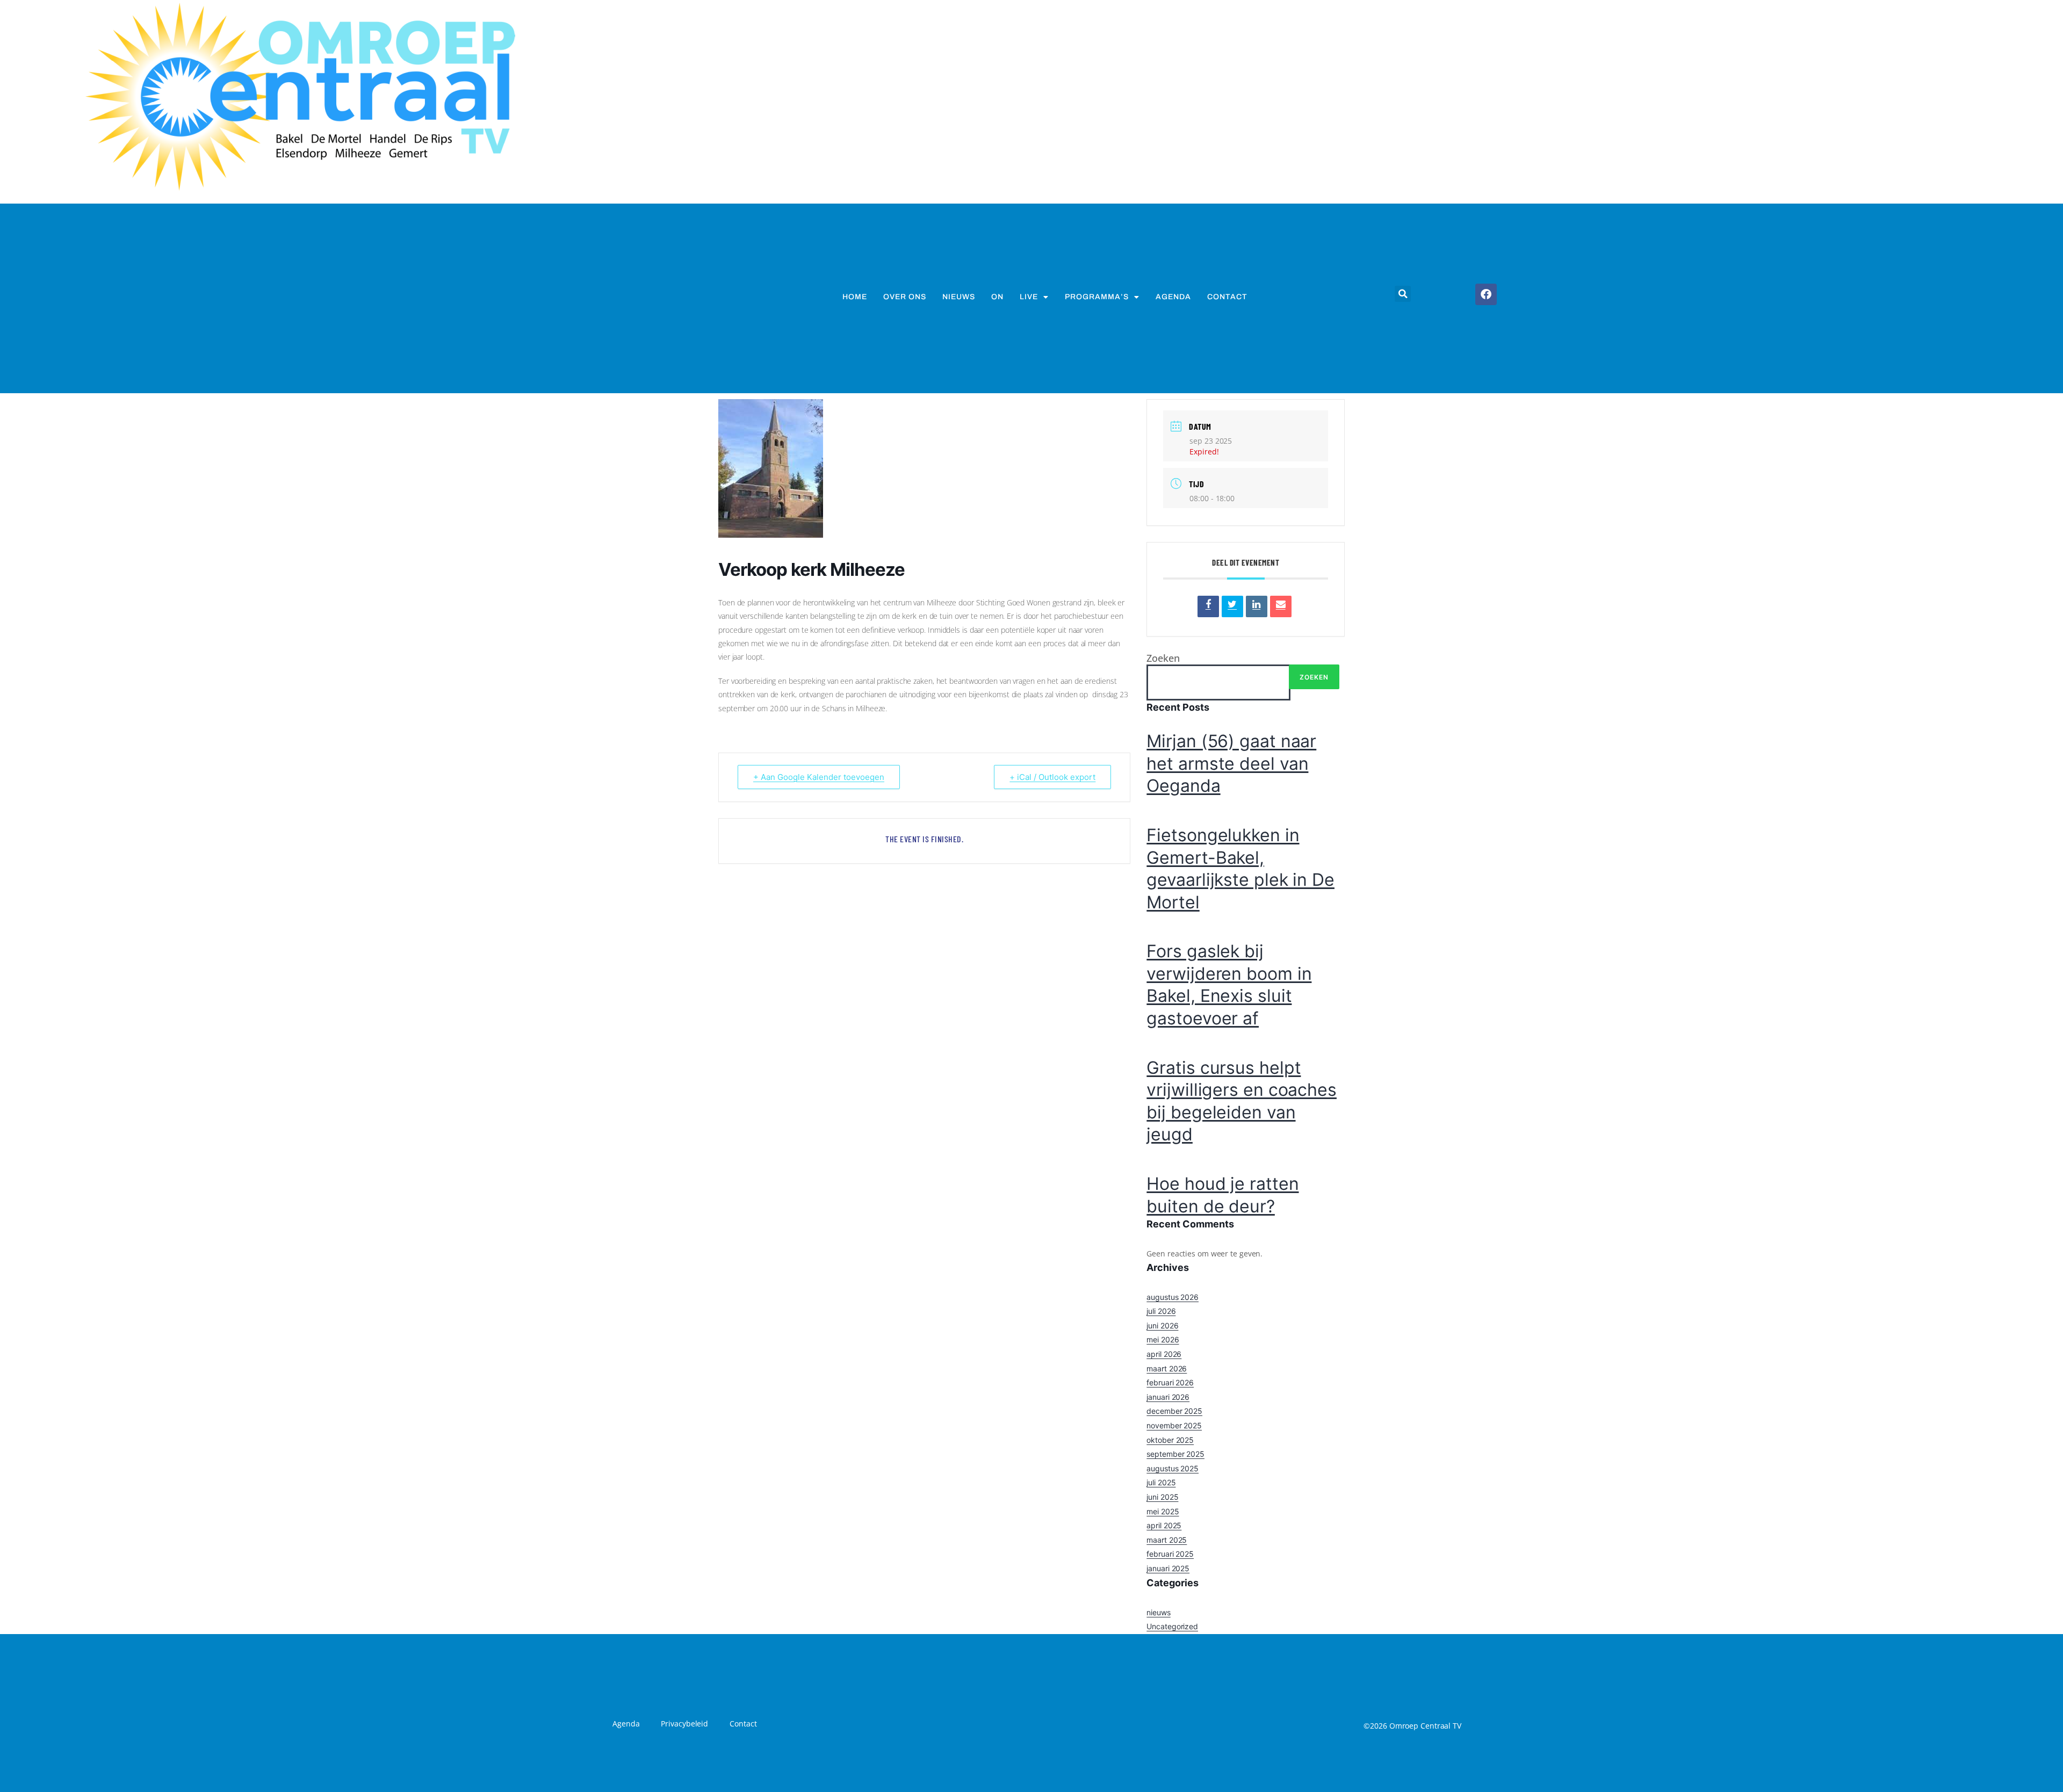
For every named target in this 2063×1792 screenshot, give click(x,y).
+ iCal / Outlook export (1052, 777)
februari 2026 (1170, 1382)
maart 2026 (1167, 1368)
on (997, 297)
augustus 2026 (1173, 1297)
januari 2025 (1168, 1568)
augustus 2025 (1173, 1468)
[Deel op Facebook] (1208, 606)
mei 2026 (1163, 1339)
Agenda (1173, 297)
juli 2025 (1161, 1482)
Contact (1227, 297)
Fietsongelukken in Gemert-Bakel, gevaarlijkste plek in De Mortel (1240, 869)
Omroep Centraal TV (1425, 1726)
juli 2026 (1161, 1311)
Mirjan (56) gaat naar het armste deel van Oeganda (1231, 763)
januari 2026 (1168, 1397)
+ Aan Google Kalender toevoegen (819, 777)
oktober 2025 (1170, 1440)
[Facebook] (1486, 294)
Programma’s (1097, 297)
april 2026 (1164, 1354)
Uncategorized (1172, 1626)
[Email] (1281, 606)
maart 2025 (1167, 1540)
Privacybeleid (684, 1724)
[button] (1403, 294)
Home (855, 297)
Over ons (905, 297)
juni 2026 (1162, 1325)
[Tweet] (1232, 606)
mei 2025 (1163, 1511)
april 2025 (1164, 1525)
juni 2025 (1162, 1497)
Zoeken (1163, 658)
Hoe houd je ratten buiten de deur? (1222, 1195)
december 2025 (1174, 1411)
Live (1029, 297)
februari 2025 (1170, 1554)
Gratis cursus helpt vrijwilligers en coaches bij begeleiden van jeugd (1242, 1101)
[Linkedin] (1257, 606)
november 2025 (1174, 1425)
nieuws (959, 297)
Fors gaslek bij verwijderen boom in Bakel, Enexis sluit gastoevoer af (1229, 985)
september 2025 (1175, 1454)
